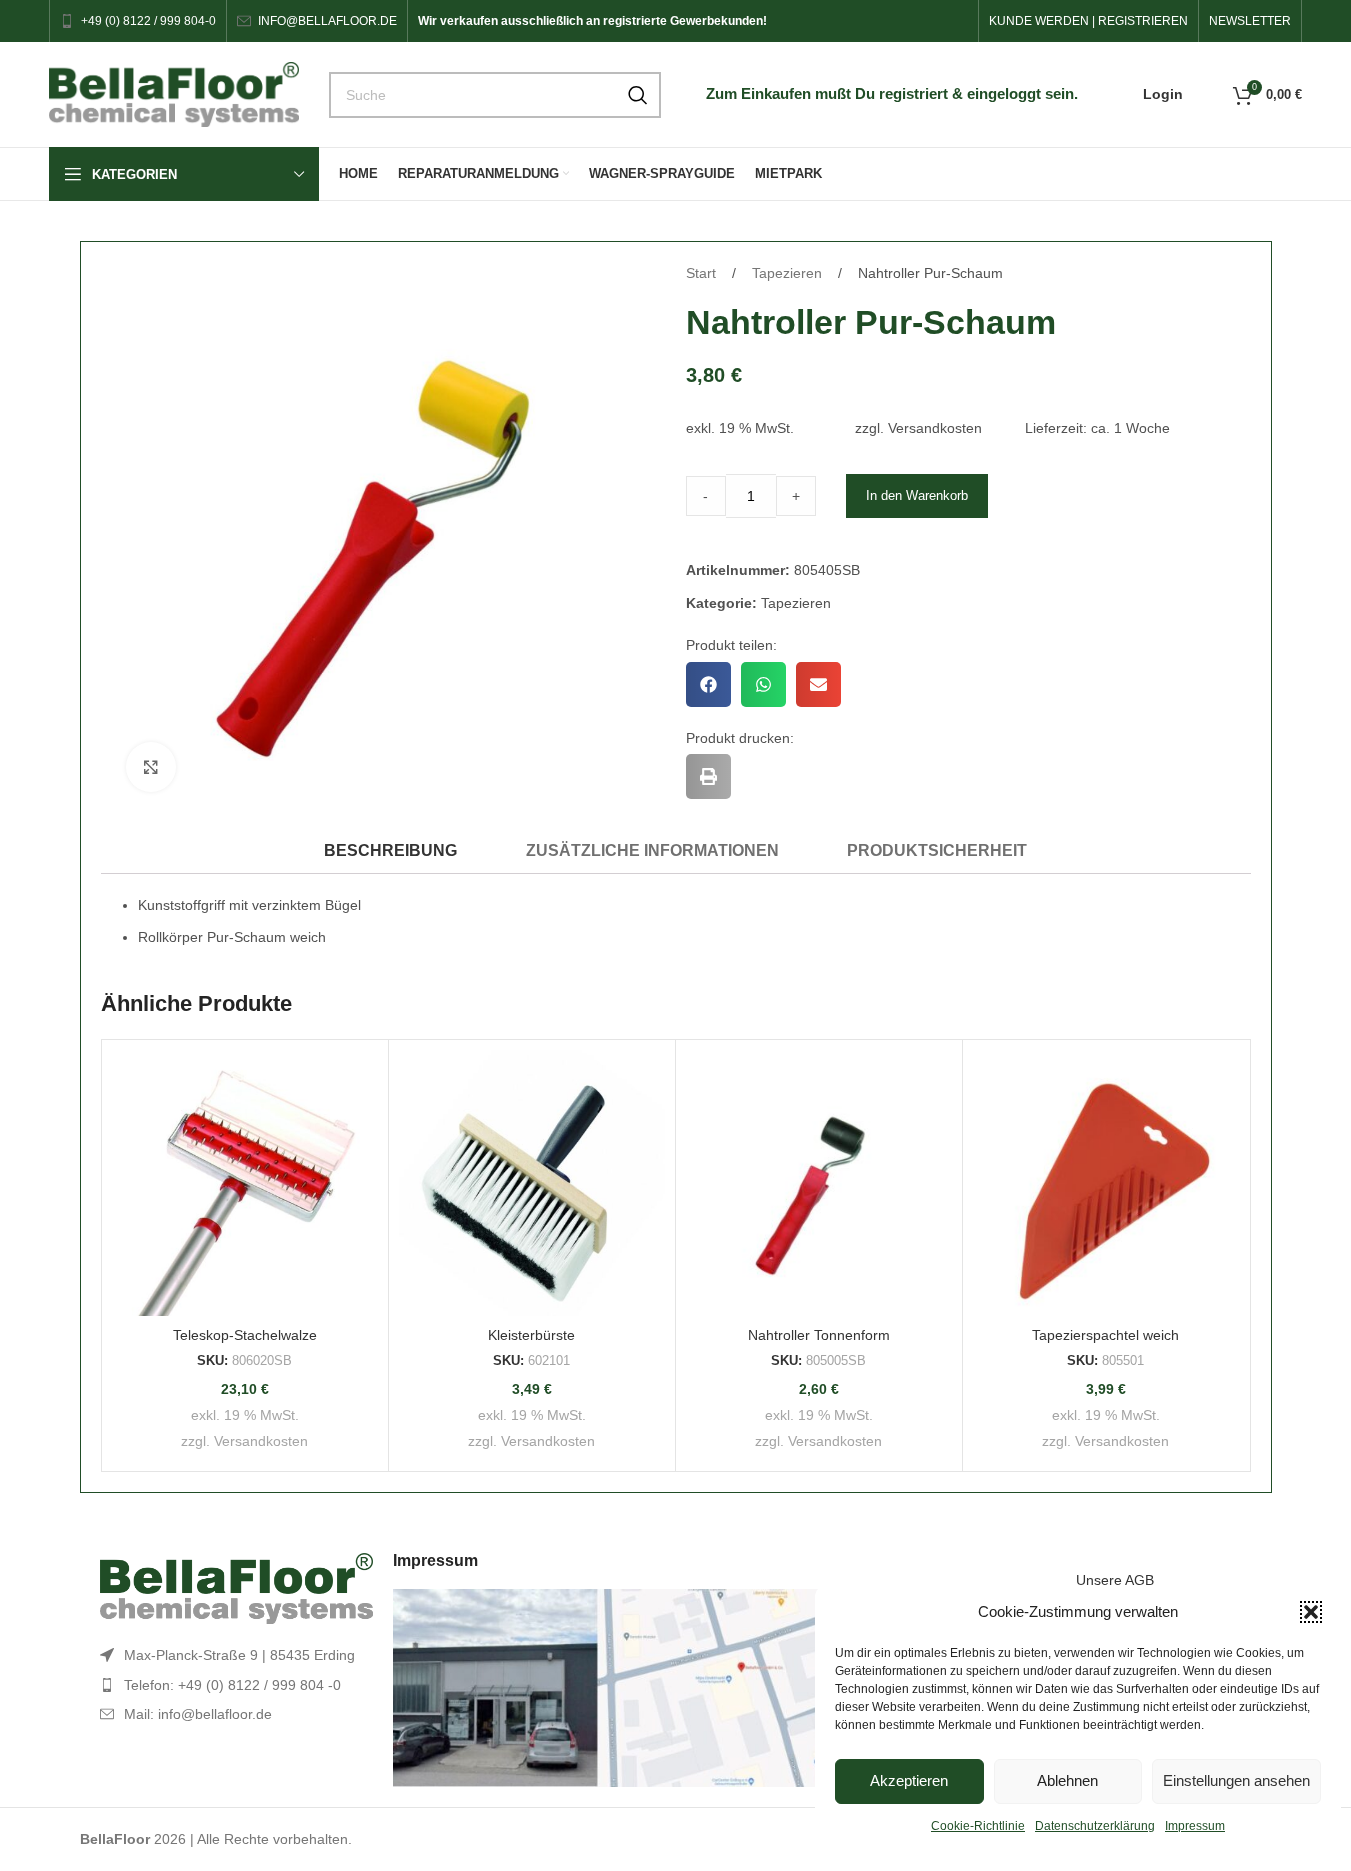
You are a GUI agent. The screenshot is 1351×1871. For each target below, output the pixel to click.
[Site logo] (174, 93)
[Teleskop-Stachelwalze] (245, 1183)
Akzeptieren (909, 1780)
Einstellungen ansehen (1236, 1780)
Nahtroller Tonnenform (819, 1335)
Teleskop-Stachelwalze (245, 1335)
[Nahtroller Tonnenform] (819, 1183)
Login (1163, 94)
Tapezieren (789, 273)
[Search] (638, 95)
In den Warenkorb (917, 495)
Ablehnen (1067, 1780)
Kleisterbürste (531, 1335)
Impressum (1195, 1826)
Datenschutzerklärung (1095, 1826)
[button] (1311, 1612)
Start (703, 273)
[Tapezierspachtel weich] (1106, 1183)
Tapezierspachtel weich (1105, 1335)
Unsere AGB (1115, 1580)
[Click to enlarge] (151, 767)
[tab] (390, 850)
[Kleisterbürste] (532, 1183)
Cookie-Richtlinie (978, 1826)
